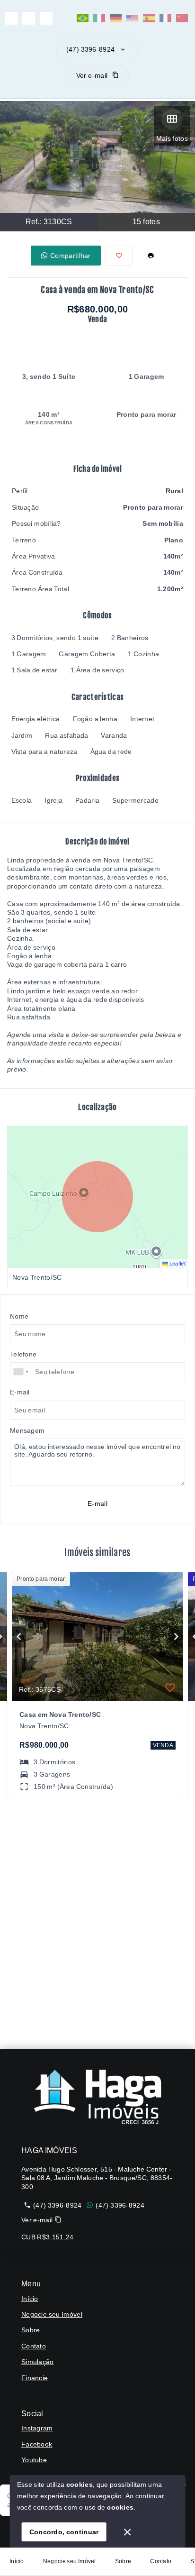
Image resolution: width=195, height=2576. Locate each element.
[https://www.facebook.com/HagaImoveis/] (29, 18)
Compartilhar (71, 256)
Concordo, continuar (64, 2532)
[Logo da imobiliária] (97, 2097)
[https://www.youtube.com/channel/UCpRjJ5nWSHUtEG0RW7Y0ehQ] (46, 18)
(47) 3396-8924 (90, 49)
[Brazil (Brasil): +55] (21, 1372)
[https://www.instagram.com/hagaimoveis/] (11, 18)
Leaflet (177, 1264)
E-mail (97, 1503)
